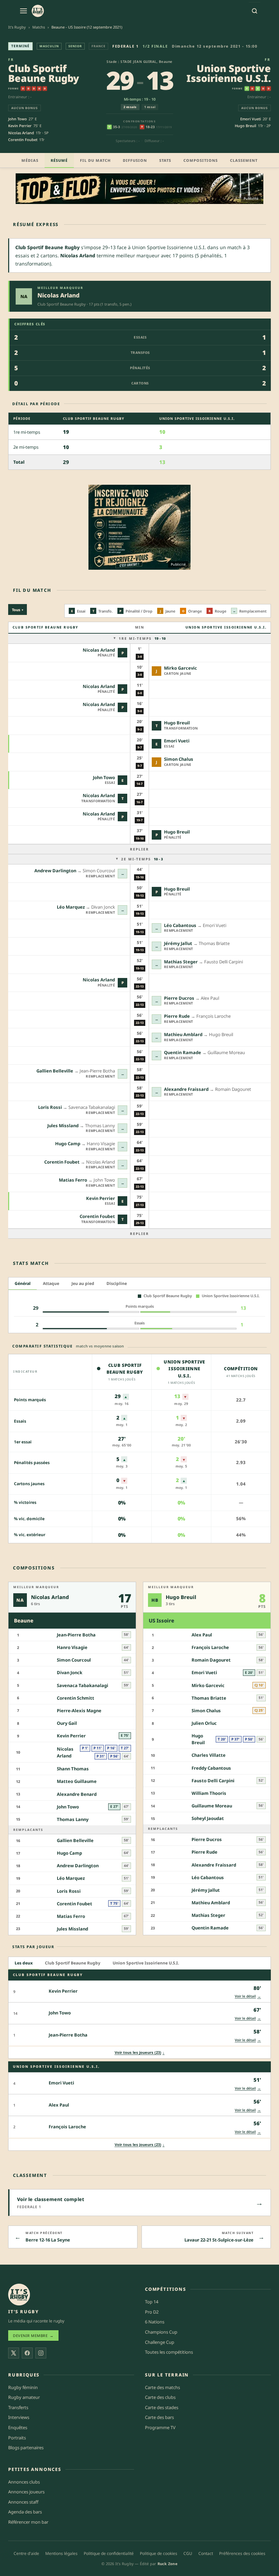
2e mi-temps (142, 859)
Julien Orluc (204, 1723)
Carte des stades (162, 2407)
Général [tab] (23, 1283)
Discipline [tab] (117, 1283)
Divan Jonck (70, 1672)
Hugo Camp (68, 1144)
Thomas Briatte (209, 1698)
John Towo (18, 119)
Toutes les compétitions (169, 2352)
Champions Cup (161, 2332)
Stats (165, 160)
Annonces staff (23, 2502)
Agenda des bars (25, 2512)
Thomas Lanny (73, 1819)
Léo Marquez (71, 907)
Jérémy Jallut (178, 943)
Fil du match (95, 160)
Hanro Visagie (72, 1647)
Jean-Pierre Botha (76, 1635)
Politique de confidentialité (109, 2553)
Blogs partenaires (26, 2448)
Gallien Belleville (55, 1071)
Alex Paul (202, 1635)
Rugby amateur (24, 2397)
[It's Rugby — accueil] (38, 11)
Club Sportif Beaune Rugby (44, 73)
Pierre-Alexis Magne (79, 1711)
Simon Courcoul (74, 1660)
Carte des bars (159, 2417)
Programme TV (160, 2427)
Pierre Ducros (179, 998)
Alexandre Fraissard (186, 1089)
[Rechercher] (255, 11)
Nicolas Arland (21, 133)
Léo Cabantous (180, 925)
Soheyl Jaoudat (208, 1818)
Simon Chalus (179, 759)
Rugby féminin (23, 2387)
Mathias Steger (181, 962)
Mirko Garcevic (180, 668)
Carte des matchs (162, 2387)
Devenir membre (33, 2335)
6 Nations (155, 2322)
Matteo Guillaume (77, 1781)
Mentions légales (61, 2553)
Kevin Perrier (20, 126)
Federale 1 (125, 46)
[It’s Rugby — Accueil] (19, 2295)
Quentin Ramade (183, 1052)
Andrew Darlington (55, 871)
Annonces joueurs (26, 2492)
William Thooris (209, 1793)
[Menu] (23, 11)
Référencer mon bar (28, 2522)
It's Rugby (17, 27)
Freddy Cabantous (211, 1768)
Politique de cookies (159, 2553)
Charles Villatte (209, 1755)
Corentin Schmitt (76, 1698)
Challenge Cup (160, 2342)
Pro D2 (152, 2312)
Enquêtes (18, 2427)
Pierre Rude (177, 1016)
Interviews (19, 2417)
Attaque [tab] (51, 1283)
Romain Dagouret (211, 1660)
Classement (244, 160)
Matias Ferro (73, 1180)
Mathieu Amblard (183, 1034)
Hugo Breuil (245, 126)
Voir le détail (248, 1996)
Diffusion (135, 160)
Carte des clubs (160, 2397)
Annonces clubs (24, 2482)
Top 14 (152, 2302)
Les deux (24, 1963)
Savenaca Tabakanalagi (83, 1685)
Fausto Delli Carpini (213, 1781)
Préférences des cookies (242, 2553)
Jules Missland (63, 1126)
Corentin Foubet (23, 140)
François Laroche (210, 1647)
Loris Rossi (50, 1107)
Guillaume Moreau (212, 1806)
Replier (139, 849)
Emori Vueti (251, 119)
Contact (206, 2553)
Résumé (59, 160)
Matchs (39, 27)
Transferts (18, 2407)
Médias (30, 160)
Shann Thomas (73, 1769)
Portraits (17, 2438)
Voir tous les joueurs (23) (140, 2052)
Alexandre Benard (77, 1794)
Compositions (201, 160)
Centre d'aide (26, 2553)
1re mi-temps (142, 638)
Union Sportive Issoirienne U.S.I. (229, 73)
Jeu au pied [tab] (83, 1283)
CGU (188, 2553)
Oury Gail (67, 1723)
